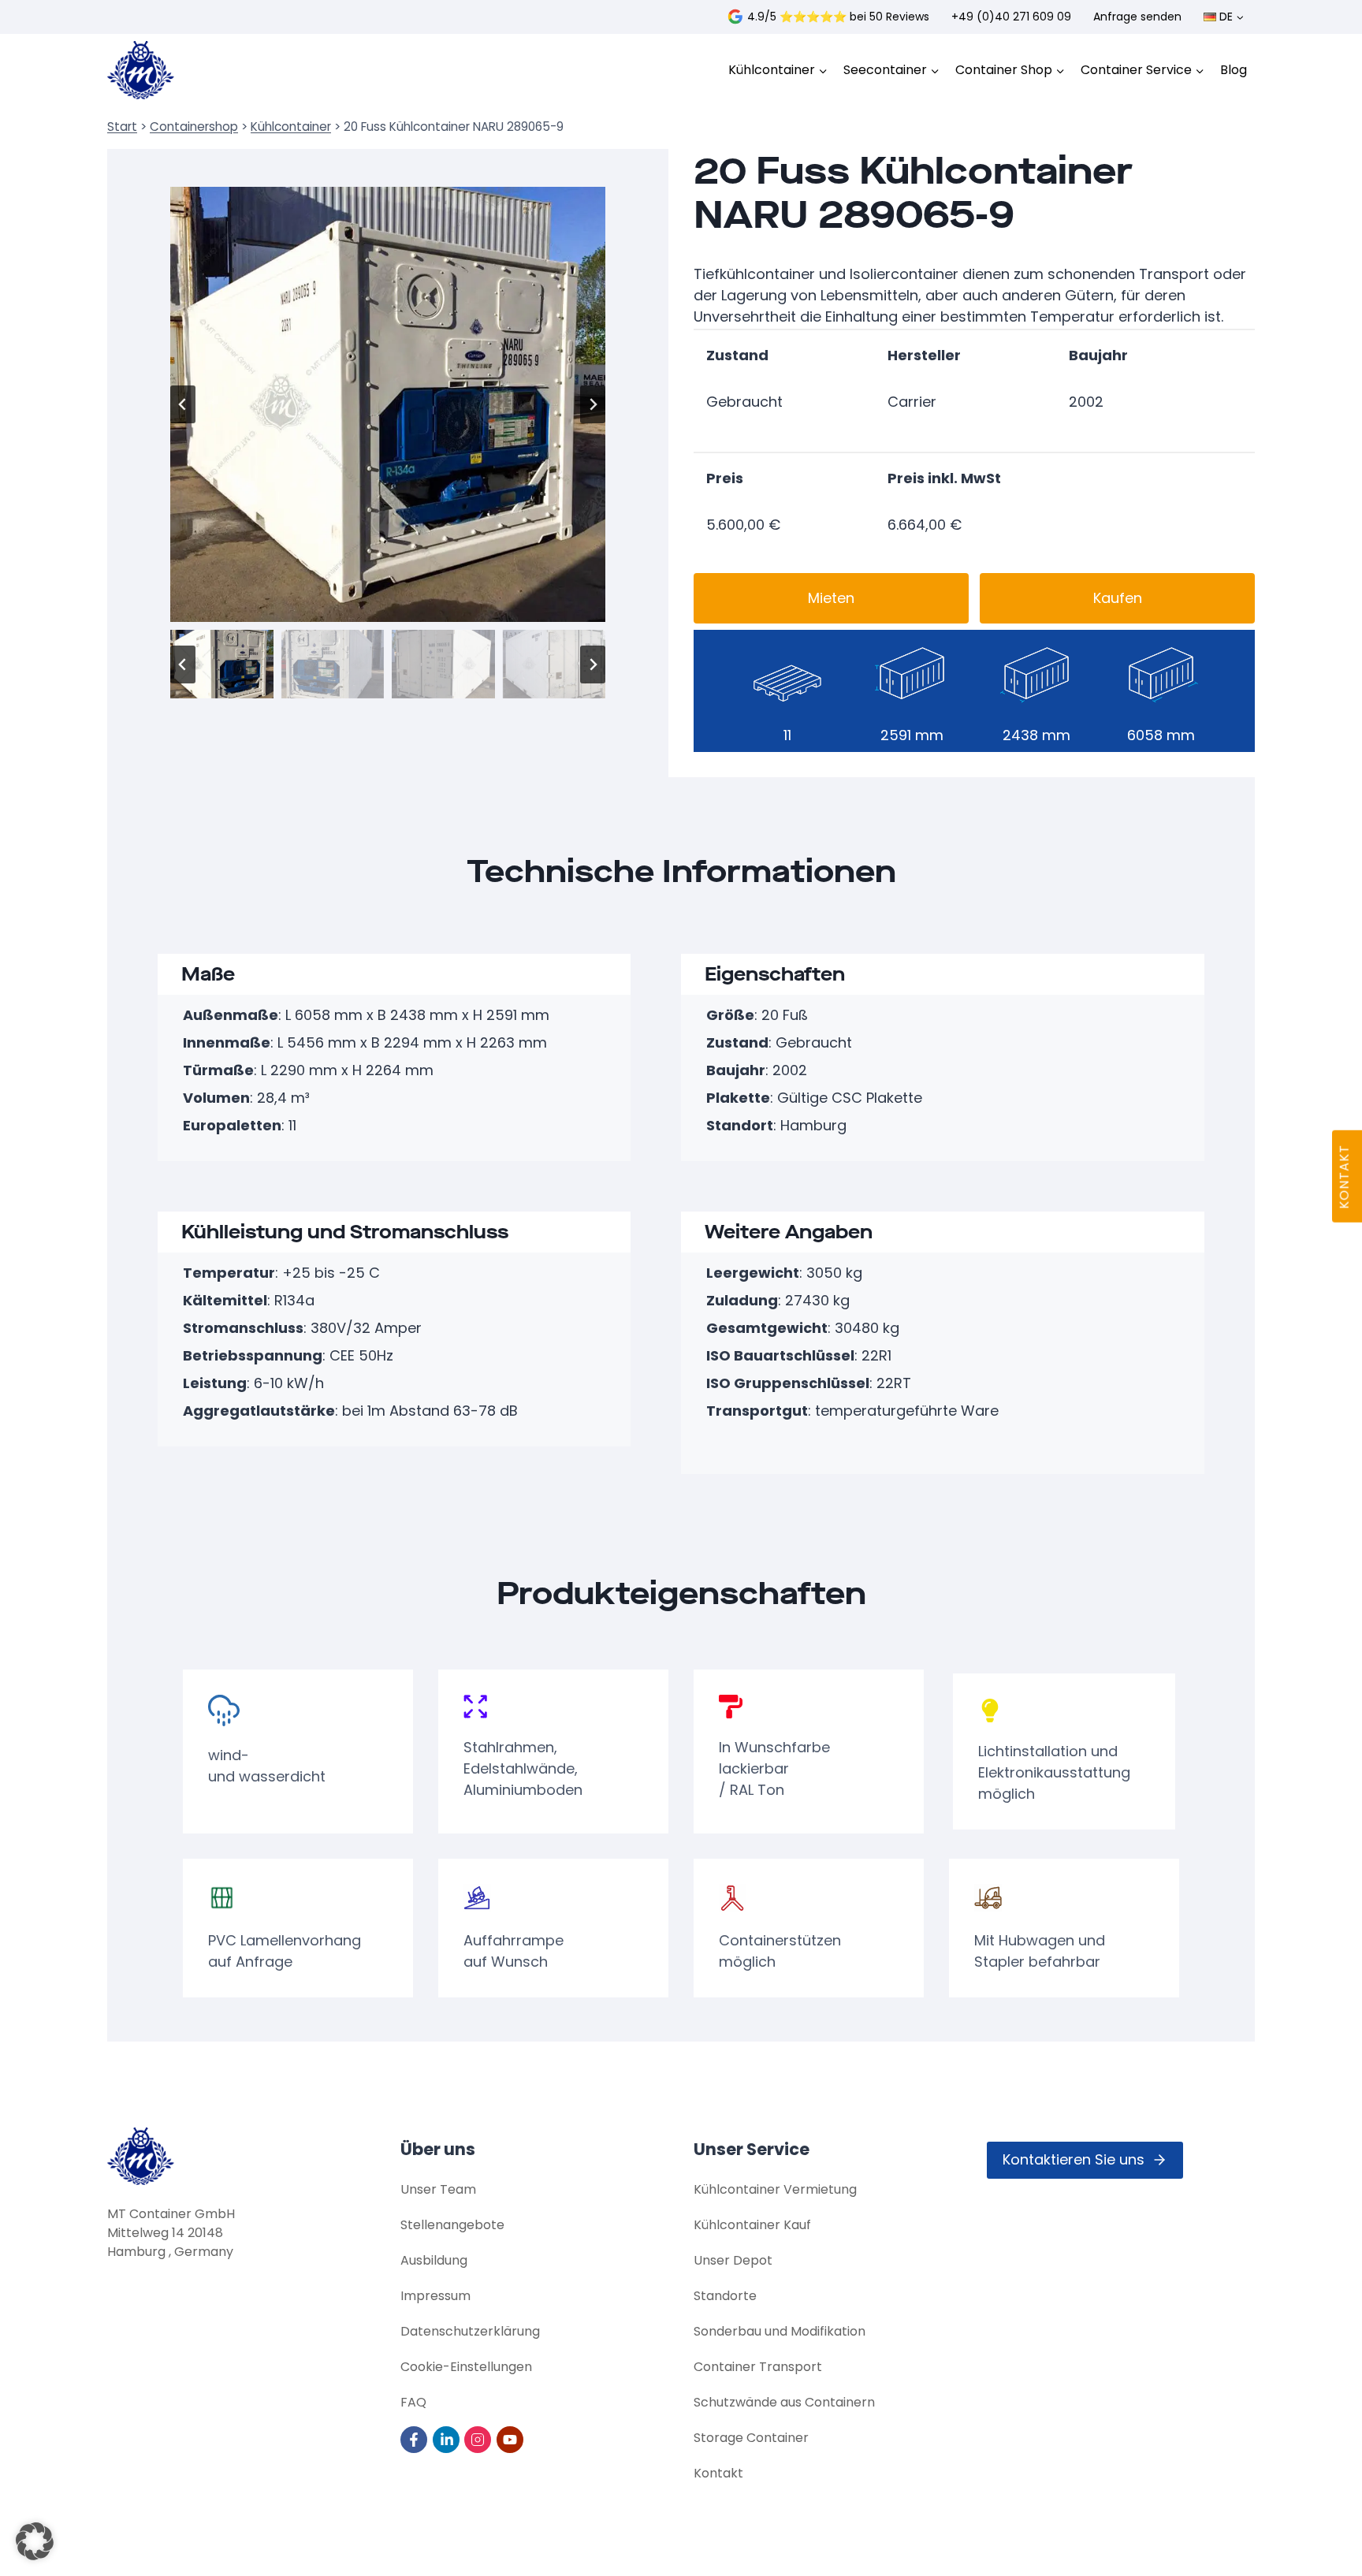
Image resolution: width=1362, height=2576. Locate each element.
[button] (222, 664)
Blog (1234, 70)
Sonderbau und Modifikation (780, 2331)
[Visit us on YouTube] (511, 2440)
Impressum (435, 2296)
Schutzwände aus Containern (784, 2402)
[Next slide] (593, 404)
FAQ (413, 2402)
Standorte (725, 2296)
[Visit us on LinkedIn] (447, 2440)
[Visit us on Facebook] (415, 2440)
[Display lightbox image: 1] (388, 404)
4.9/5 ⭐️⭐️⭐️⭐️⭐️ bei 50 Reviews (838, 17)
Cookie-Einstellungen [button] (466, 2367)
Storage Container (751, 2438)
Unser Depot (733, 2260)
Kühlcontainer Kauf (752, 2225)
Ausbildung (434, 2260)
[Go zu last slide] (183, 404)
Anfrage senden (1137, 17)
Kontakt (718, 2473)
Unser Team (438, 2189)
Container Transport (758, 2367)
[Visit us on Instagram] (479, 2440)
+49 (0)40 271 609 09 (1011, 17)
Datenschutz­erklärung (470, 2331)
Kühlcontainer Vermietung (775, 2189)
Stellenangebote (452, 2225)
